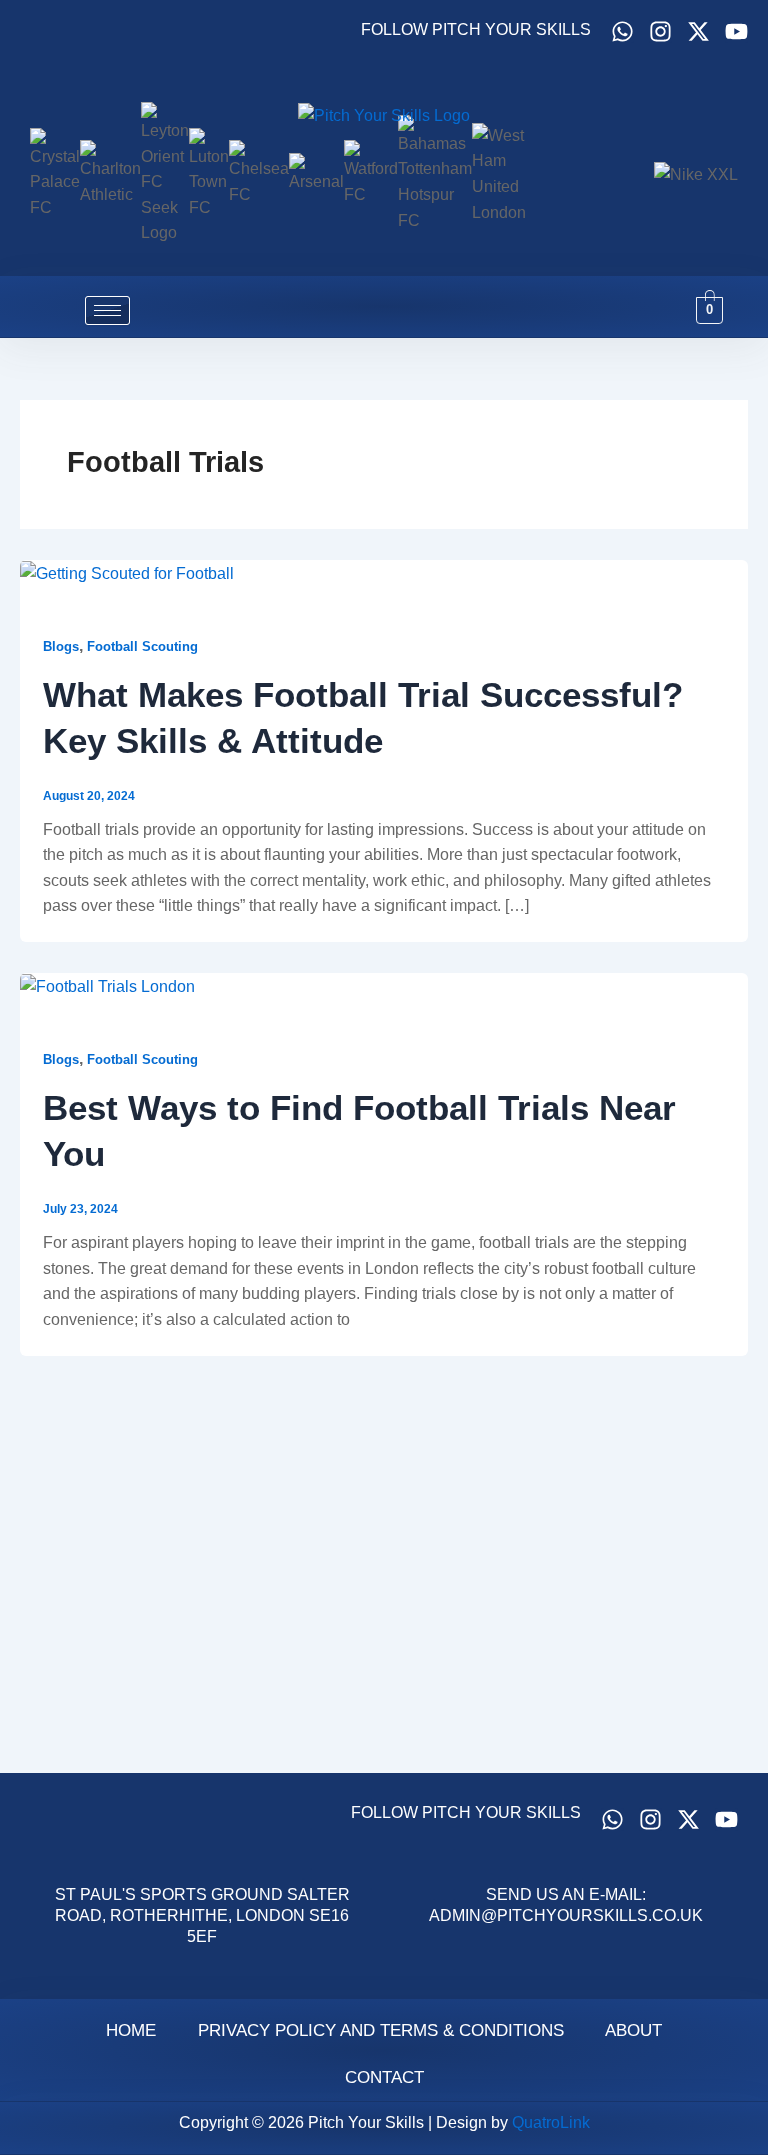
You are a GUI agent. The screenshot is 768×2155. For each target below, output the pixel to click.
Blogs (61, 646)
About (633, 2030)
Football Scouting (142, 646)
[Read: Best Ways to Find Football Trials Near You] (107, 985)
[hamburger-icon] (107, 310)
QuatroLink (551, 2122)
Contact (384, 2077)
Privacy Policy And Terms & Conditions (381, 2030)
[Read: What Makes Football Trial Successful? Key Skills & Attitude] (127, 572)
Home (131, 2030)
